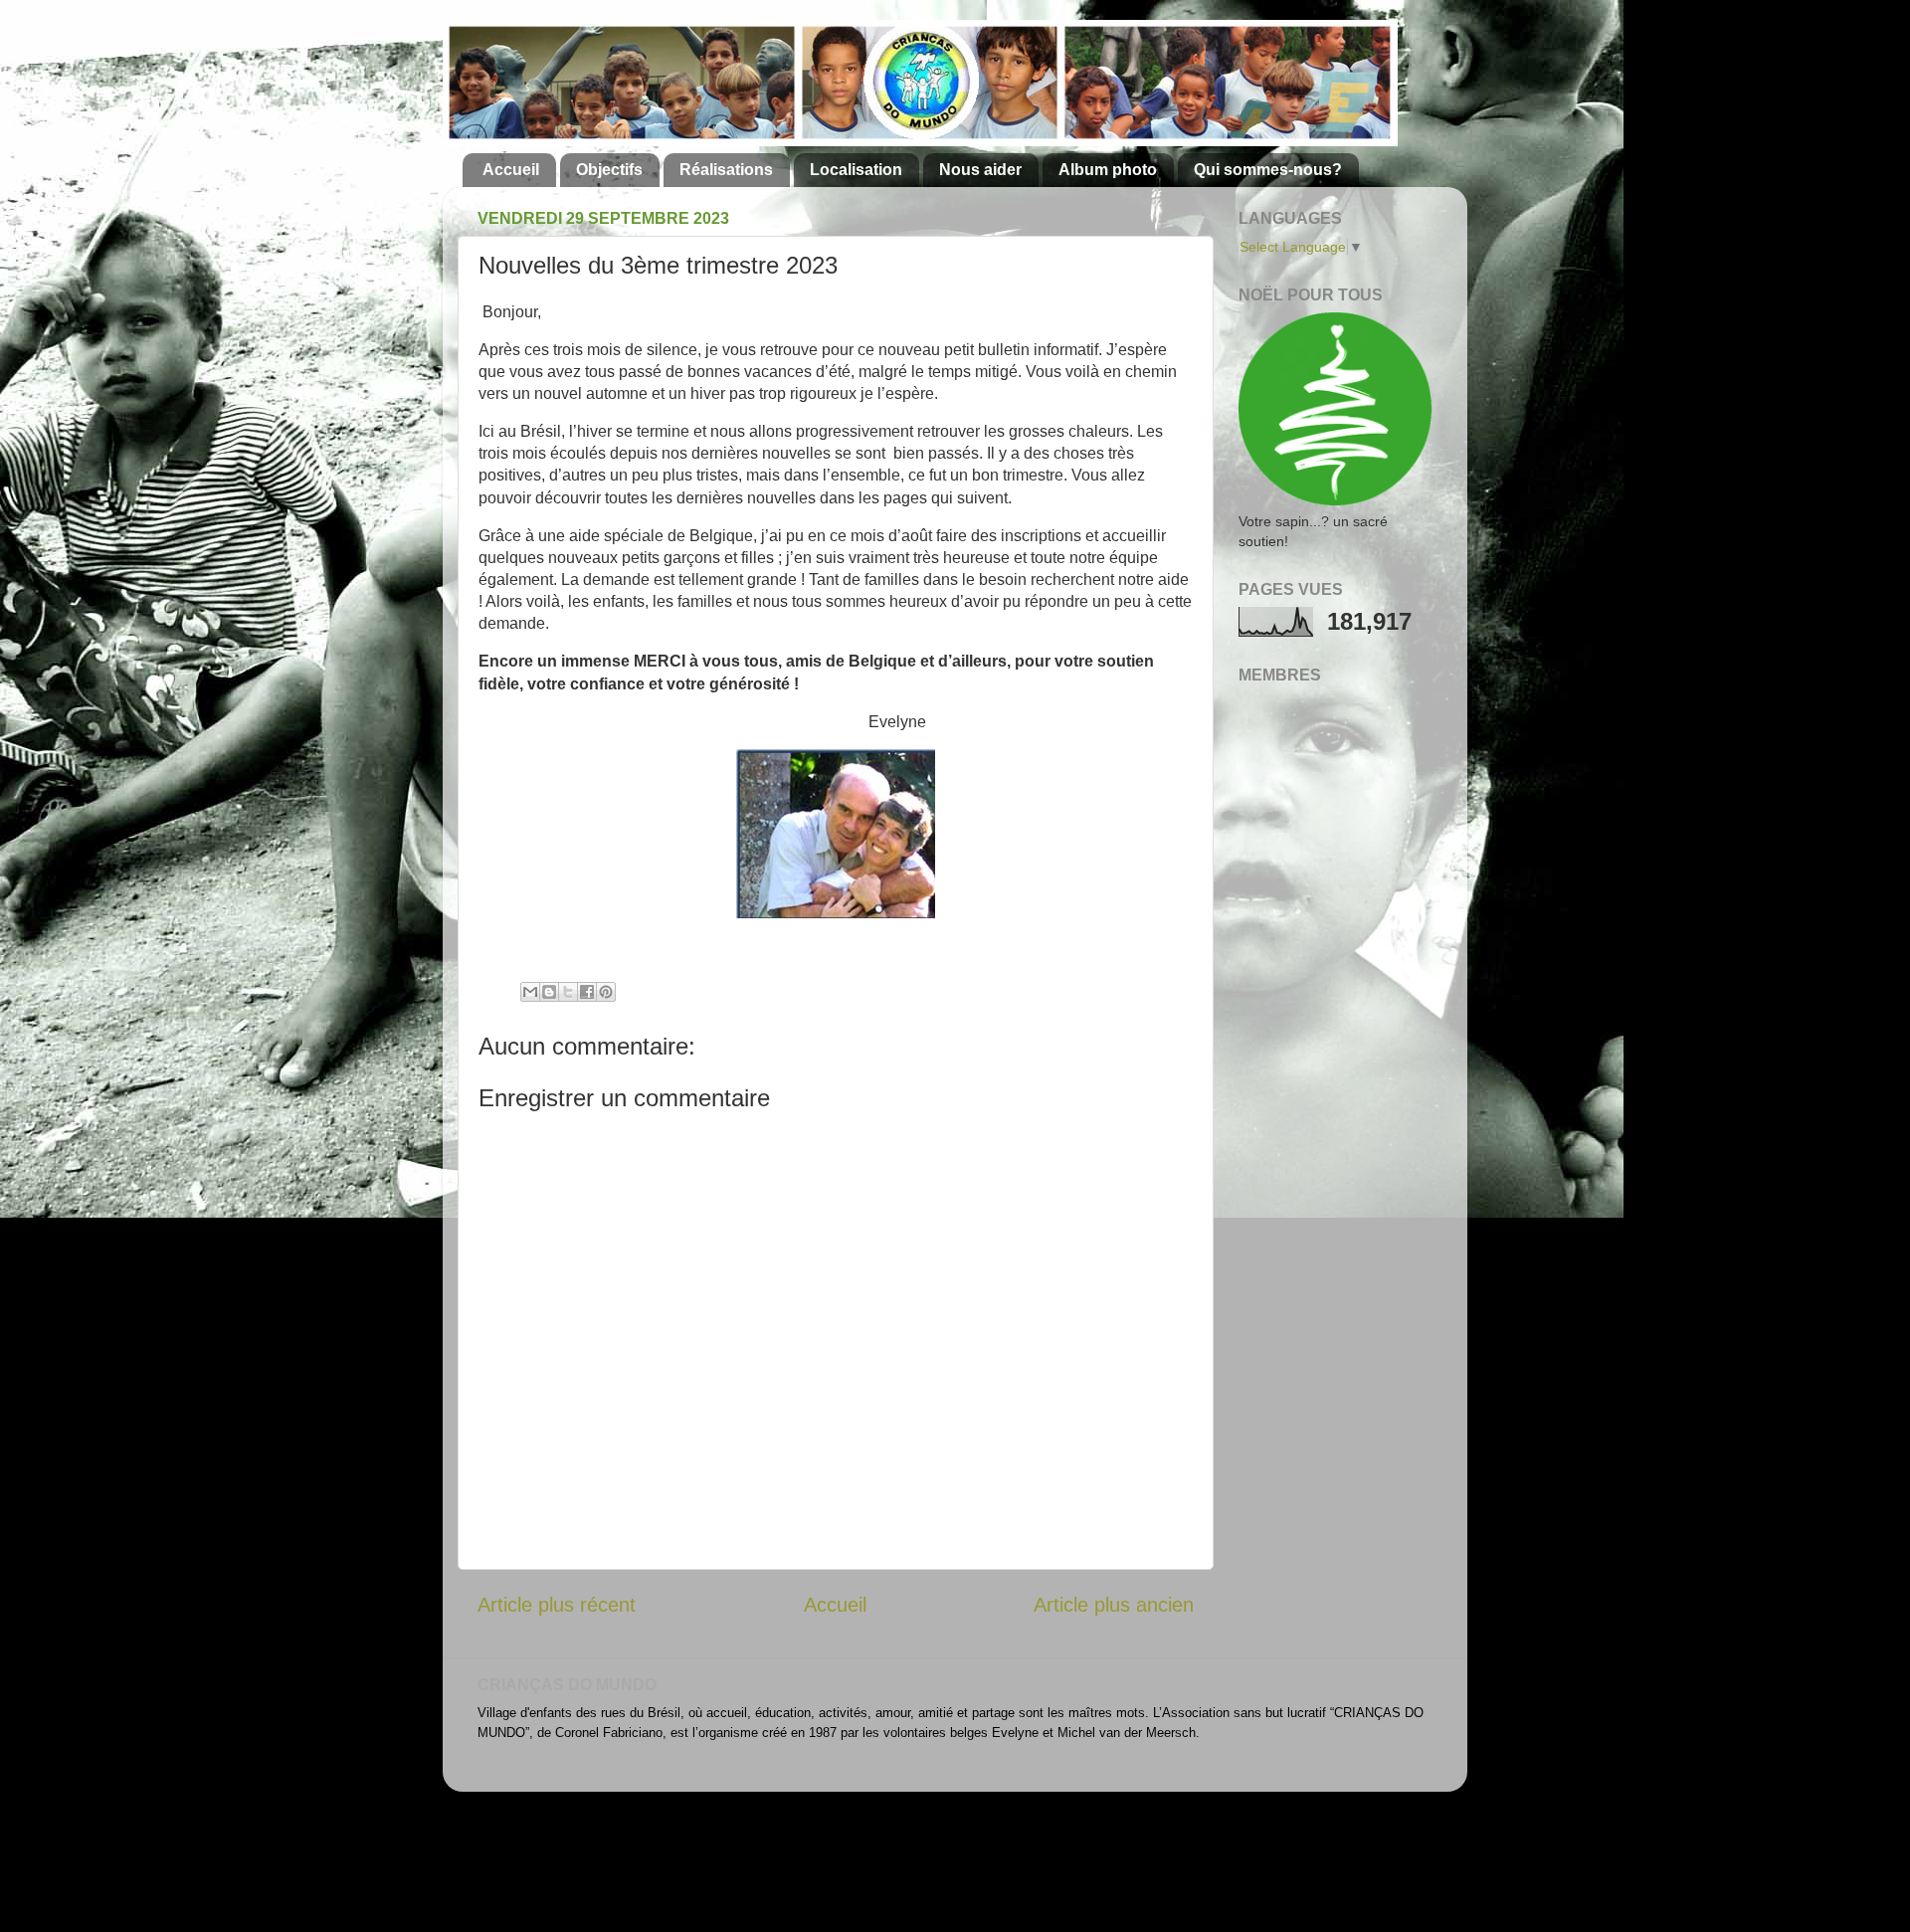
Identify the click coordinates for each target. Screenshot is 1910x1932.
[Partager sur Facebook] (587, 992)
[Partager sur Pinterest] (606, 992)
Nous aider (980, 170)
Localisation (856, 170)
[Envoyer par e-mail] (530, 992)
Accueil (511, 170)
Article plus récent (557, 1605)
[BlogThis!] (549, 992)
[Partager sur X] (568, 992)
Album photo (1108, 170)
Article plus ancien (1114, 1605)
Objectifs (609, 170)
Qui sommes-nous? (1268, 170)
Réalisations (726, 170)
